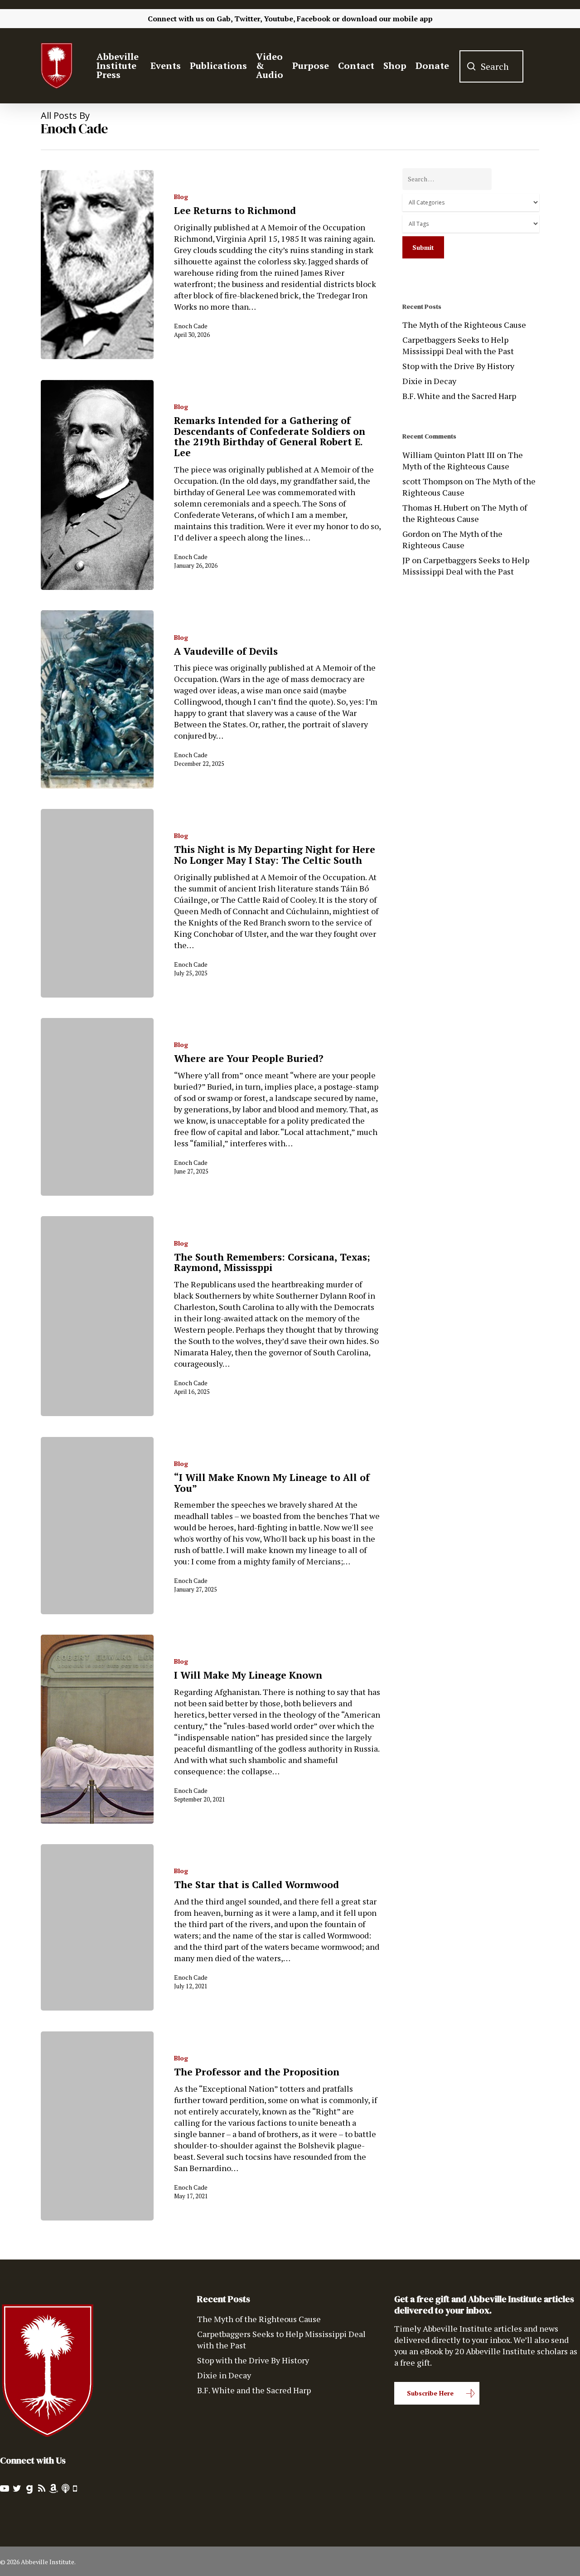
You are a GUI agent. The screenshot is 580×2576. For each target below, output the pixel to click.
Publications (218, 66)
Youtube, (279, 19)
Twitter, (248, 19)
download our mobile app (387, 19)
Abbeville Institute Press (118, 66)
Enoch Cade (191, 326)
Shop (395, 66)
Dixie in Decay (429, 381)
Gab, (225, 19)
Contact (356, 66)
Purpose (311, 66)
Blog (181, 197)
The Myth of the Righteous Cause (464, 325)
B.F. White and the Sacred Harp (459, 396)
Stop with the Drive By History (458, 366)
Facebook (314, 19)
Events (166, 66)
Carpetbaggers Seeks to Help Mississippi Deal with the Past (458, 345)
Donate (432, 66)
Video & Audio (270, 66)
